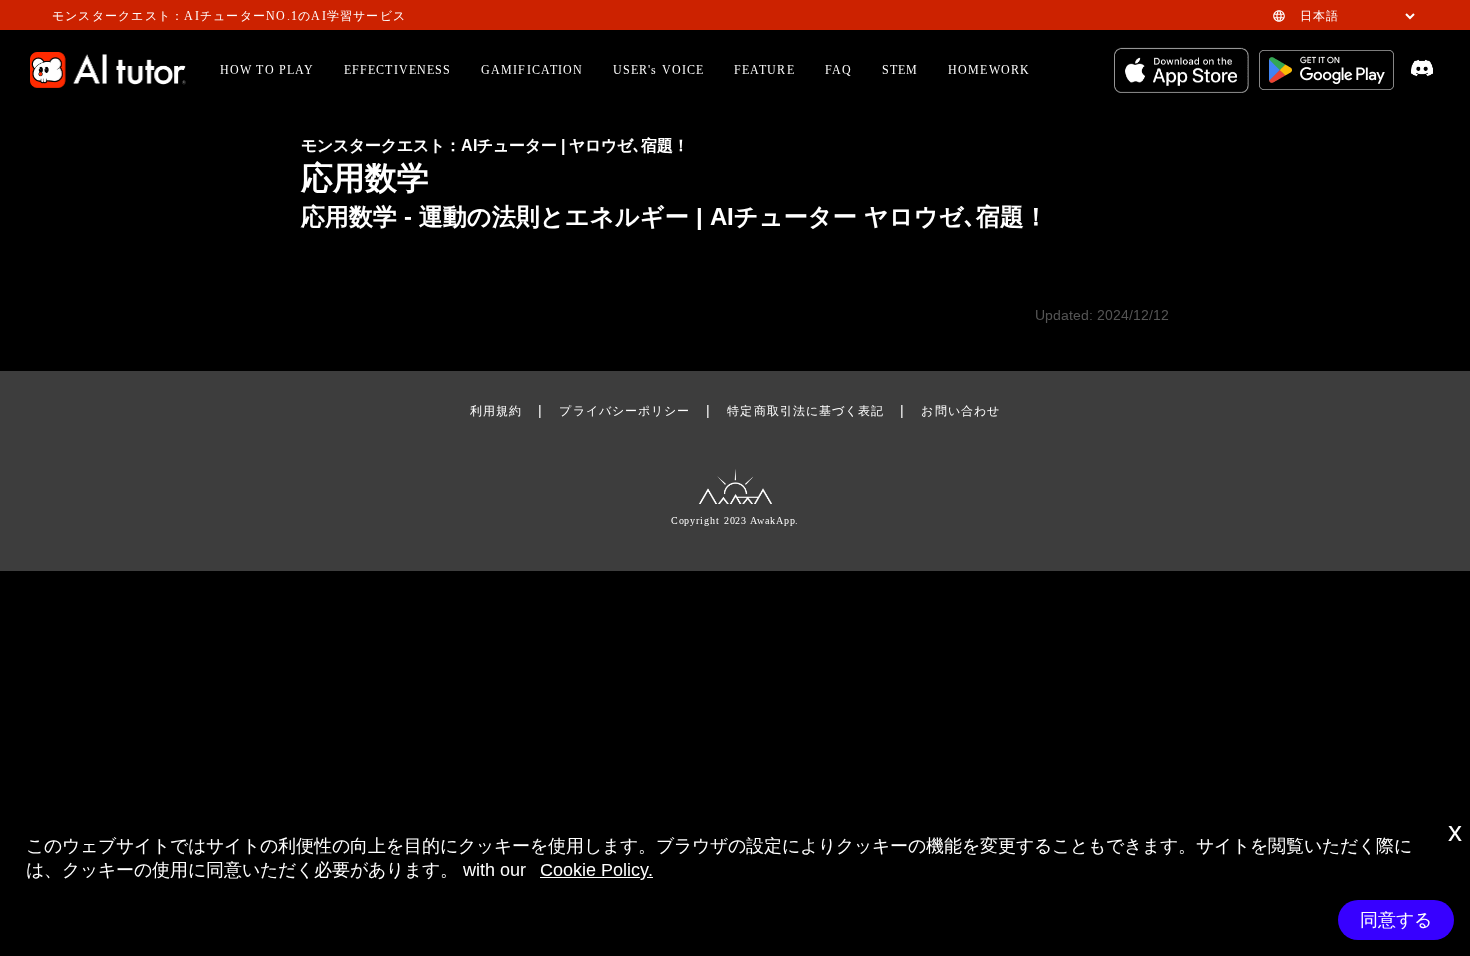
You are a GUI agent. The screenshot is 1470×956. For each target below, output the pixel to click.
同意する (1396, 920)
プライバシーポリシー (624, 411)
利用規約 (496, 411)
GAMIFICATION (532, 70)
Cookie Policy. (596, 870)
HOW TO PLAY (267, 70)
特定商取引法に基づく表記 (805, 411)
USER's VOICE (658, 70)
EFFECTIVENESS (397, 70)
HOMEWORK (989, 70)
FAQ (838, 70)
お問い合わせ (960, 411)
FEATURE (764, 70)
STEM (900, 70)
